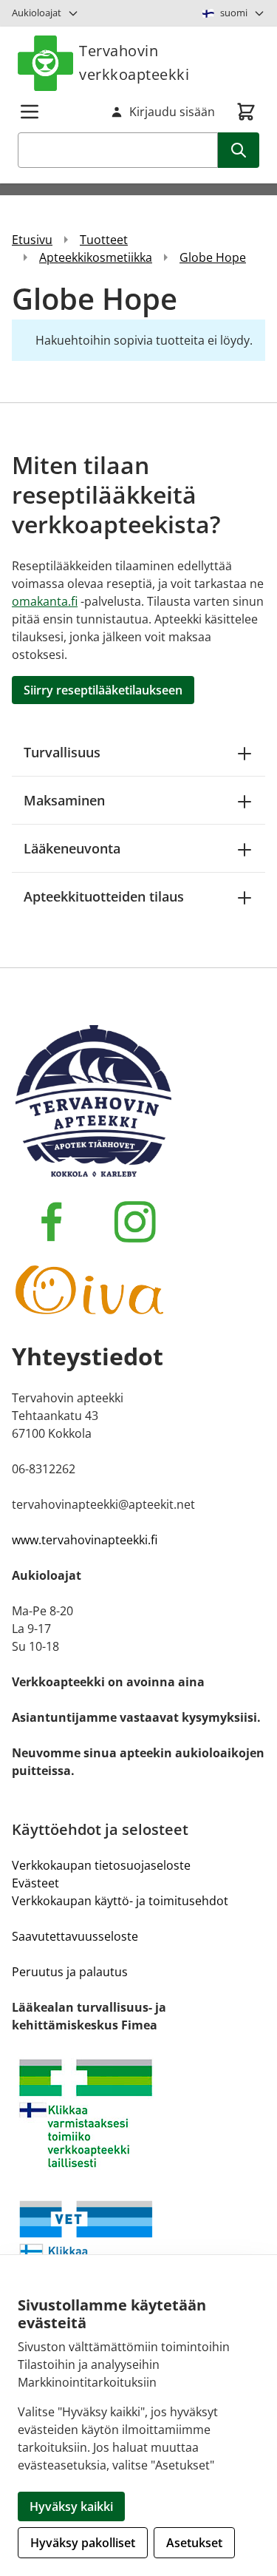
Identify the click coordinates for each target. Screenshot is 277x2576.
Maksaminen (64, 800)
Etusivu (32, 240)
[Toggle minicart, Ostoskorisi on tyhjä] (246, 112)
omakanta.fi (45, 601)
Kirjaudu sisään (172, 112)
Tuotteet (104, 240)
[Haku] (239, 150)
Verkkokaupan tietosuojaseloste (101, 1865)
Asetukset (194, 2543)
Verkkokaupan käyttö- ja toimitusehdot (120, 1901)
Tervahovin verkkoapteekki (134, 62)
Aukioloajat (37, 13)
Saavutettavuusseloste (75, 1936)
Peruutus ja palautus (70, 1972)
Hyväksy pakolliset (83, 2543)
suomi (234, 13)
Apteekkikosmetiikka (96, 257)
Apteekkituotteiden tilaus (104, 896)
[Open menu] (30, 112)
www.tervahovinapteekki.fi (85, 1540)
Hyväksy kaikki (71, 2506)
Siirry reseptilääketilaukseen (103, 690)
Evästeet (35, 1883)
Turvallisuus (62, 752)
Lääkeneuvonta (72, 848)
